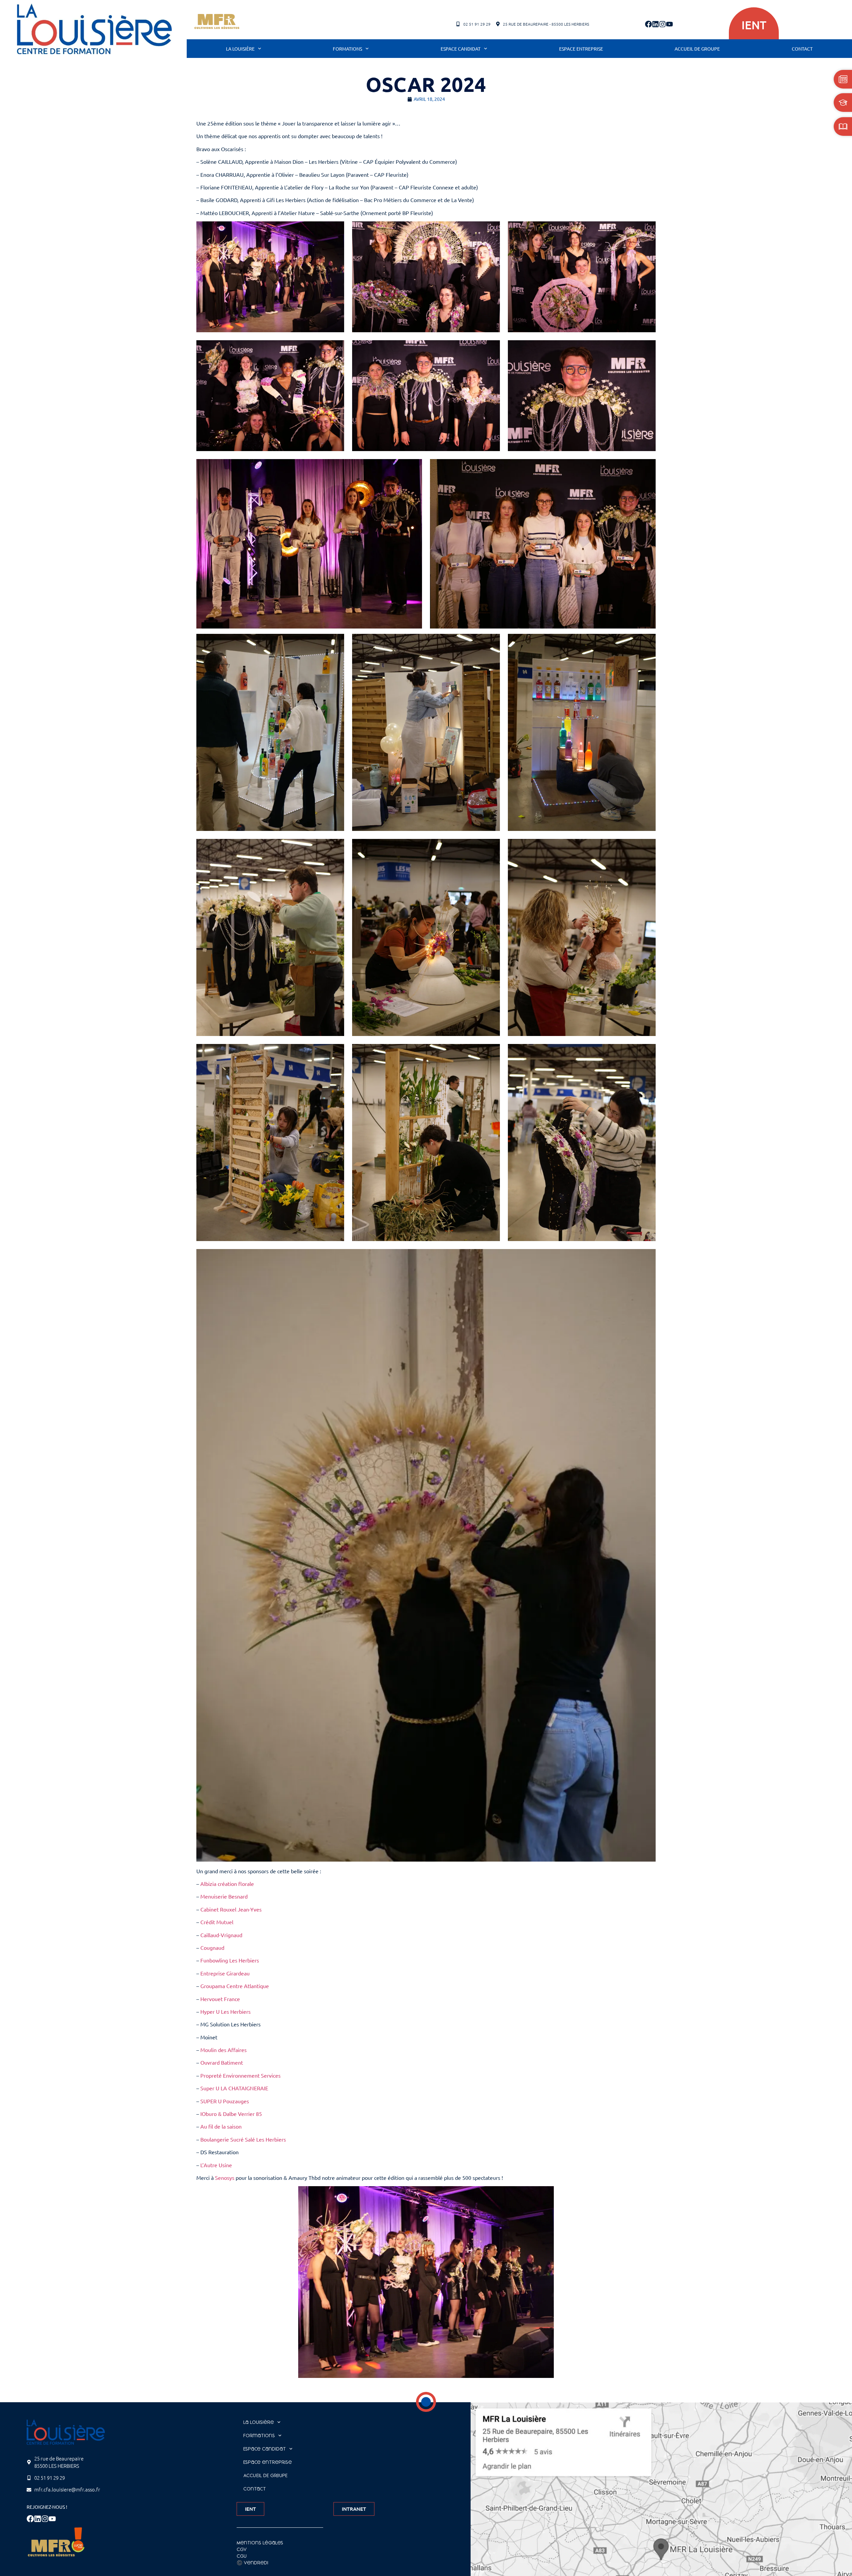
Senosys (225, 2178)
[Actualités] (843, 79)
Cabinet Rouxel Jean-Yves (231, 1909)
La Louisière (240, 49)
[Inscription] (843, 103)
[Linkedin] (655, 24)
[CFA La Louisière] (94, 29)
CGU (242, 2556)
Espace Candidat (461, 49)
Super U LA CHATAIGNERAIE (234, 2088)
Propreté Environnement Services (240, 2075)
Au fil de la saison (221, 2126)
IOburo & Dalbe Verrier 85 (231, 2114)
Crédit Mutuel (217, 1922)
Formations (347, 49)
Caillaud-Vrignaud (221, 1935)
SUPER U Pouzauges (225, 2101)
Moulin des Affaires (223, 2050)
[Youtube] (669, 24)
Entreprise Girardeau (225, 1973)
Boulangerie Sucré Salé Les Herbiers (243, 2139)
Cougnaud (212, 1947)
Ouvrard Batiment (222, 2062)
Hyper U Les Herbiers (225, 2011)
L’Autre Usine (216, 2165)
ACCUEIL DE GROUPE (697, 49)
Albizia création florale (227, 1884)
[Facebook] (648, 24)
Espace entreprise (581, 49)
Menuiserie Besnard (224, 1896)
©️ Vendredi (252, 2563)
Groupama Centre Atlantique (235, 1986)
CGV (242, 2549)
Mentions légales (260, 2543)
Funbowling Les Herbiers (230, 1960)
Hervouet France (220, 1999)
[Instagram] (662, 24)
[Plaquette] (843, 127)
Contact (802, 49)
